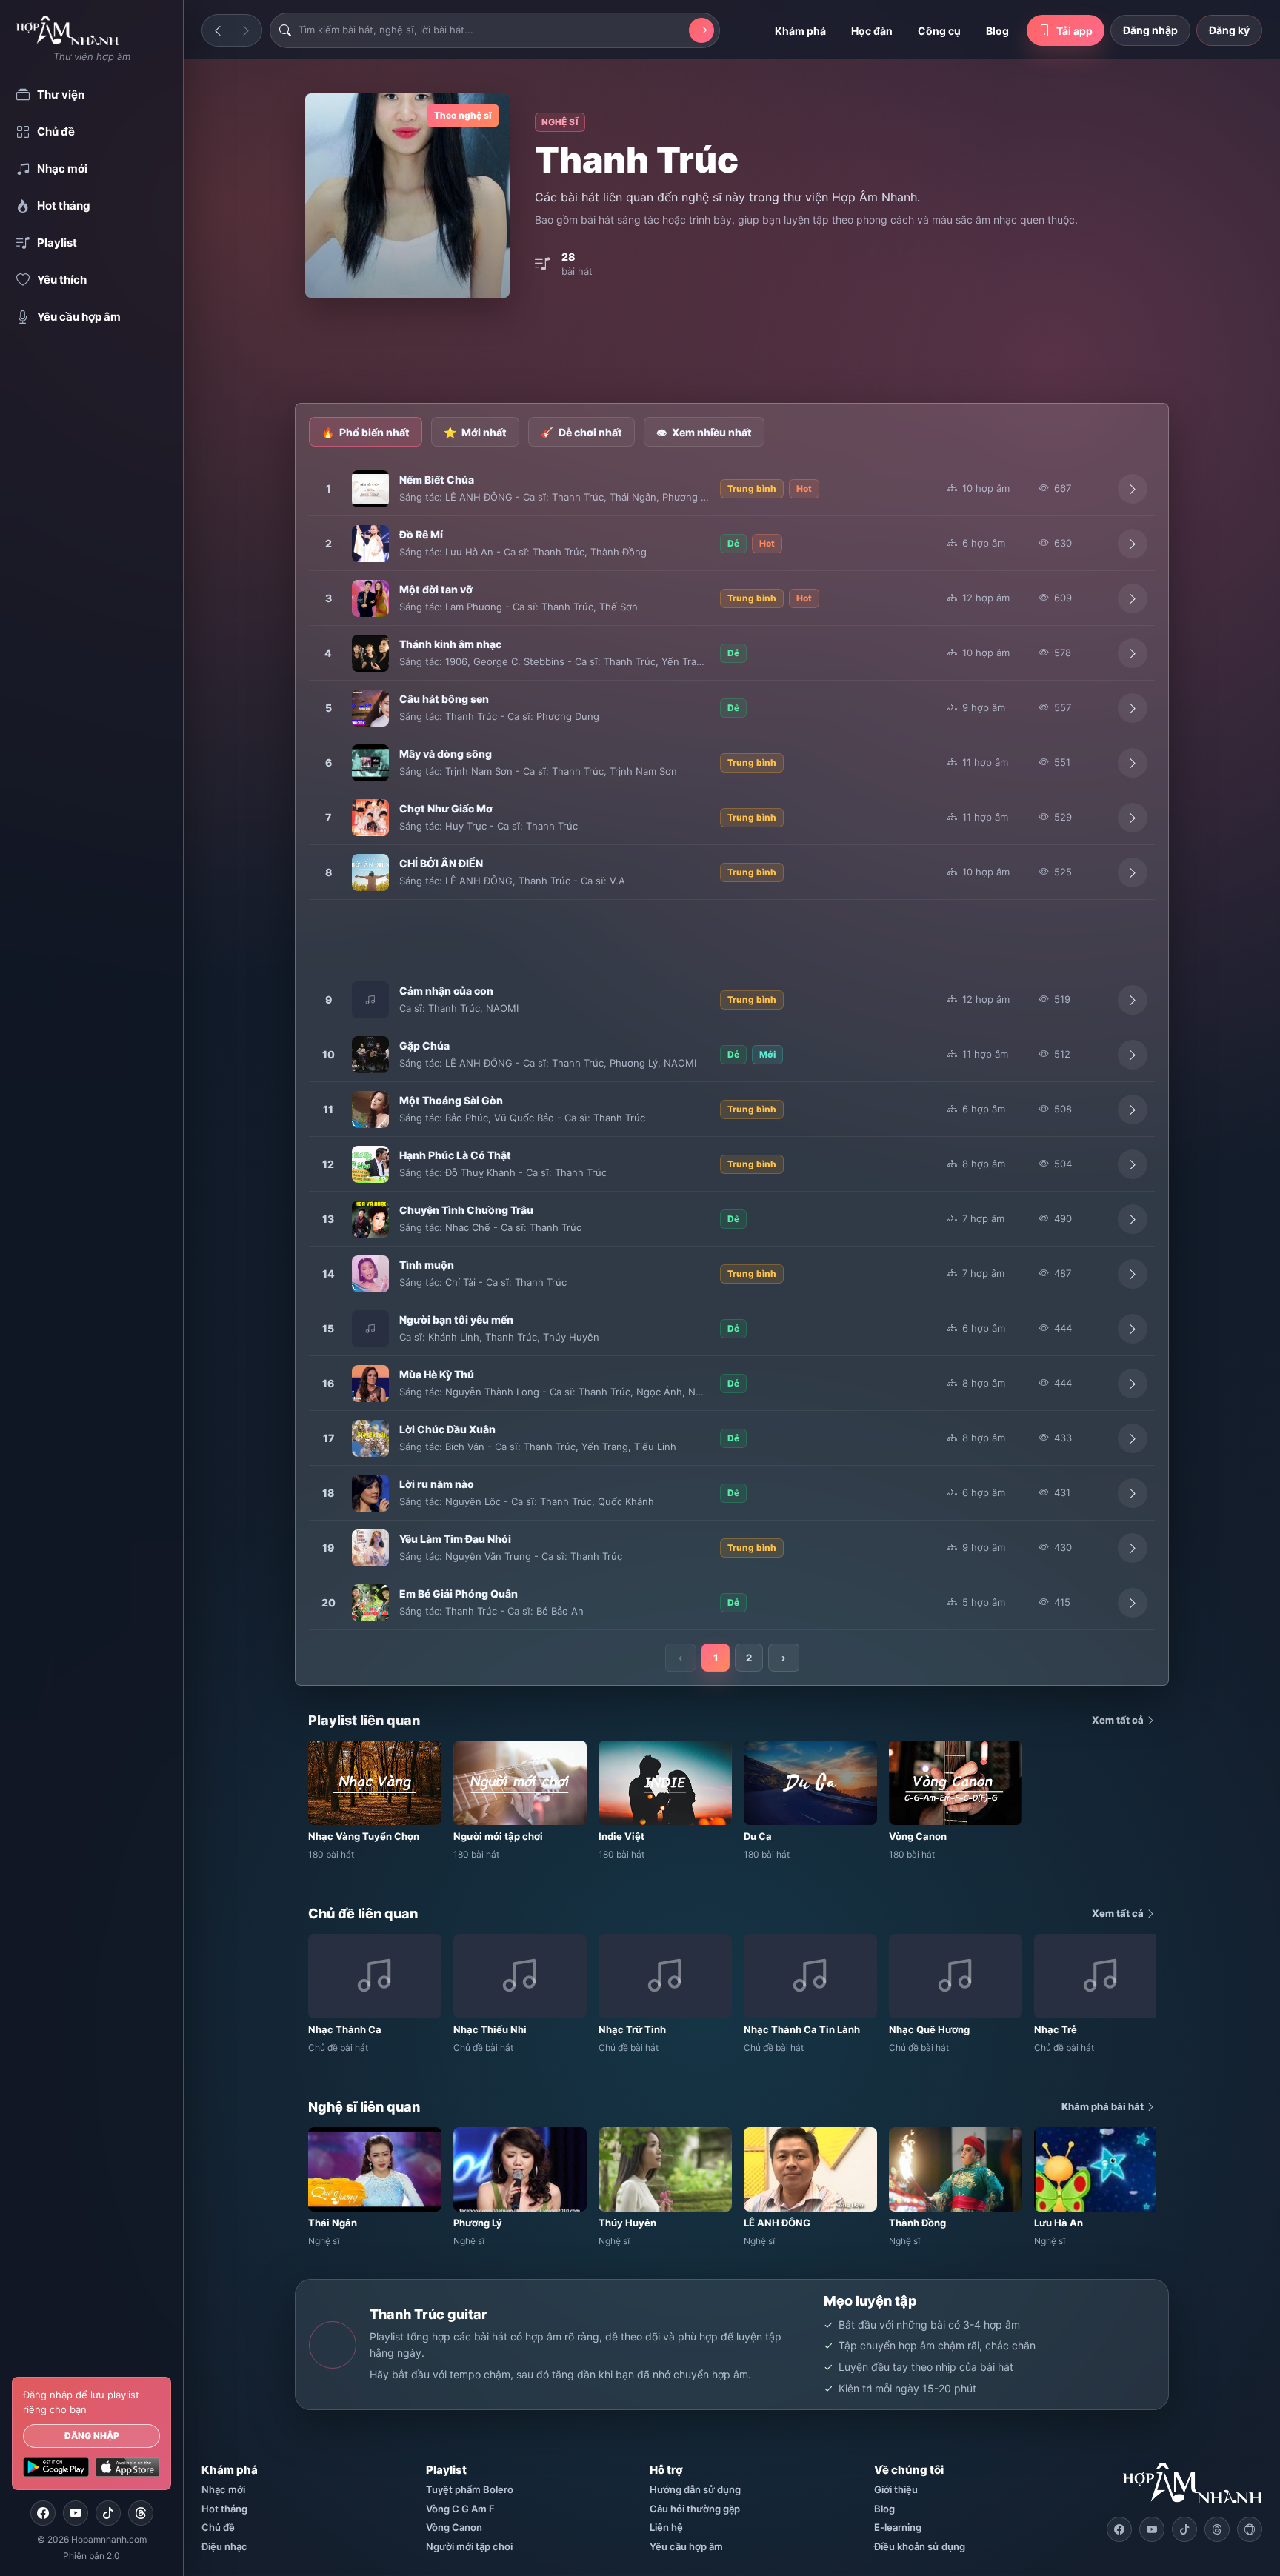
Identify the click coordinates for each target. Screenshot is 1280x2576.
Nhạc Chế (468, 1227)
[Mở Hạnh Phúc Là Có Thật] (1133, 1164)
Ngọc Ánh (659, 1392)
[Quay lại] (218, 30)
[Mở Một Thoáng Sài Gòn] (1133, 1110)
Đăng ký (1229, 30)
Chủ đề (218, 2527)
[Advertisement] (732, 352)
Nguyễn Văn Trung (488, 1556)
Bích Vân (465, 1447)
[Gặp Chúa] (370, 1055)
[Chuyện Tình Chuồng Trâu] (370, 1219)
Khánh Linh (454, 1337)
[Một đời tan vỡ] (370, 598)
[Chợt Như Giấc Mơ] (370, 818)
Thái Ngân (633, 497)
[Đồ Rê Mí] (370, 544)
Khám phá (800, 31)
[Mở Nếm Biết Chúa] (1133, 489)
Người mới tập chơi (469, 2546)
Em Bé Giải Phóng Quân (459, 1594)
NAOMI (502, 1008)
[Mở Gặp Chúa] (1133, 1055)
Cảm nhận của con (446, 991)
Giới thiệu (896, 2489)
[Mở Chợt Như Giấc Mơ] (1133, 818)
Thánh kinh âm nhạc (450, 644)
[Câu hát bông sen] (370, 708)
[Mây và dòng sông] (370, 763)
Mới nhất (475, 432)
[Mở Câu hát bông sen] (1133, 708)
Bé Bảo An (560, 1611)
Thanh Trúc (578, 497)
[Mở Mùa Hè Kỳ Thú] (1133, 1384)
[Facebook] (43, 2513)
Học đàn (872, 31)
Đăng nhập (92, 2436)
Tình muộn (427, 1265)
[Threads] (141, 2513)
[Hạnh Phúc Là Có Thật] (370, 1164)
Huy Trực (466, 826)
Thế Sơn (619, 607)
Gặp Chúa (424, 1045)
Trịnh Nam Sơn (479, 771)
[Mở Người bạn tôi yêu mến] (1133, 1329)
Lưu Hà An (469, 552)
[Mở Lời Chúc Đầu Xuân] (1133, 1438)
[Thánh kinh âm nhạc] (370, 653)
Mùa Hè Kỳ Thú (437, 1374)
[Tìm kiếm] (701, 30)
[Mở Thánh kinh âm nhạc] (1133, 653)
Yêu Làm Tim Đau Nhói (455, 1539)
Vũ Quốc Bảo (524, 1118)
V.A (617, 881)
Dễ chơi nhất (581, 432)
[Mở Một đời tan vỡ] (1133, 598)
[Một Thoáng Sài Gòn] (370, 1110)
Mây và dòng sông (446, 754)
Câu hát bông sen (444, 699)
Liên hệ (666, 2527)
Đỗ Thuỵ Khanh (480, 1172)
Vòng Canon (454, 2527)
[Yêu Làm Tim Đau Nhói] (370, 1548)
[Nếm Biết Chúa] (370, 489)
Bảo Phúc (467, 1118)
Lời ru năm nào (437, 1484)
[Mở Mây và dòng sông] (1133, 763)
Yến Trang (685, 661)
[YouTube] (76, 2513)
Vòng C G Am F (460, 2509)
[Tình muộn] (370, 1274)
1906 (456, 661)
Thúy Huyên (571, 1337)
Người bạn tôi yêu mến (456, 1319)
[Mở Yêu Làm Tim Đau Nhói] (1133, 1548)
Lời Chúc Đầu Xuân (447, 1429)
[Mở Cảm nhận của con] (1133, 1000)
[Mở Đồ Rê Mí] (1133, 544)
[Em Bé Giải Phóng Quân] (370, 1603)
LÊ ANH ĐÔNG (479, 497)
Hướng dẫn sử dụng (695, 2489)
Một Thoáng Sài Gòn (451, 1100)
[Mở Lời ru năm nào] (1133, 1493)
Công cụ (939, 31)
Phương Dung (568, 716)
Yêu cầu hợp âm (686, 2546)
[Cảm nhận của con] (370, 1000)
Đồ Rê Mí (421, 534)
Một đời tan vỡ (436, 589)
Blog (997, 31)
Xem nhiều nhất (704, 432)
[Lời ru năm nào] (370, 1493)
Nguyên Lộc (473, 1501)
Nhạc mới (223, 2489)
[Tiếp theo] (246, 30)
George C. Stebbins (519, 661)
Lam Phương (474, 607)
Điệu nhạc (224, 2546)
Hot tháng (224, 2509)
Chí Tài (460, 1282)
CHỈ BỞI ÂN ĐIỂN (441, 863)
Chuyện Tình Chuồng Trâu (466, 1210)
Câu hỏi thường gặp (695, 2509)
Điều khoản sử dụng (920, 2546)
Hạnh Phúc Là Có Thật (455, 1155)
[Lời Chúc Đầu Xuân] (370, 1438)
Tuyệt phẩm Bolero (470, 2489)
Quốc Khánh (626, 1501)
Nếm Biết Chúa (437, 480)
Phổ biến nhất (366, 432)
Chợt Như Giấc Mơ (446, 808)
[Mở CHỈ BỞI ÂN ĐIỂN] (1133, 872)
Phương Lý (686, 497)
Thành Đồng (619, 552)
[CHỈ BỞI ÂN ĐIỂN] (370, 872)
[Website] (1250, 2529)
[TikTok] (108, 2513)
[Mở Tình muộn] (1133, 1274)
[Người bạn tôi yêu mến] (370, 1329)
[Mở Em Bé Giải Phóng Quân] (1133, 1603)
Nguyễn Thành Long (492, 1392)
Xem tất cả (1119, 1720)
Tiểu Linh (655, 1447)
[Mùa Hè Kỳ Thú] (370, 1384)
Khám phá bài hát (1104, 2106)
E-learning (898, 2527)
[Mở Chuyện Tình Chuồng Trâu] (1133, 1219)
